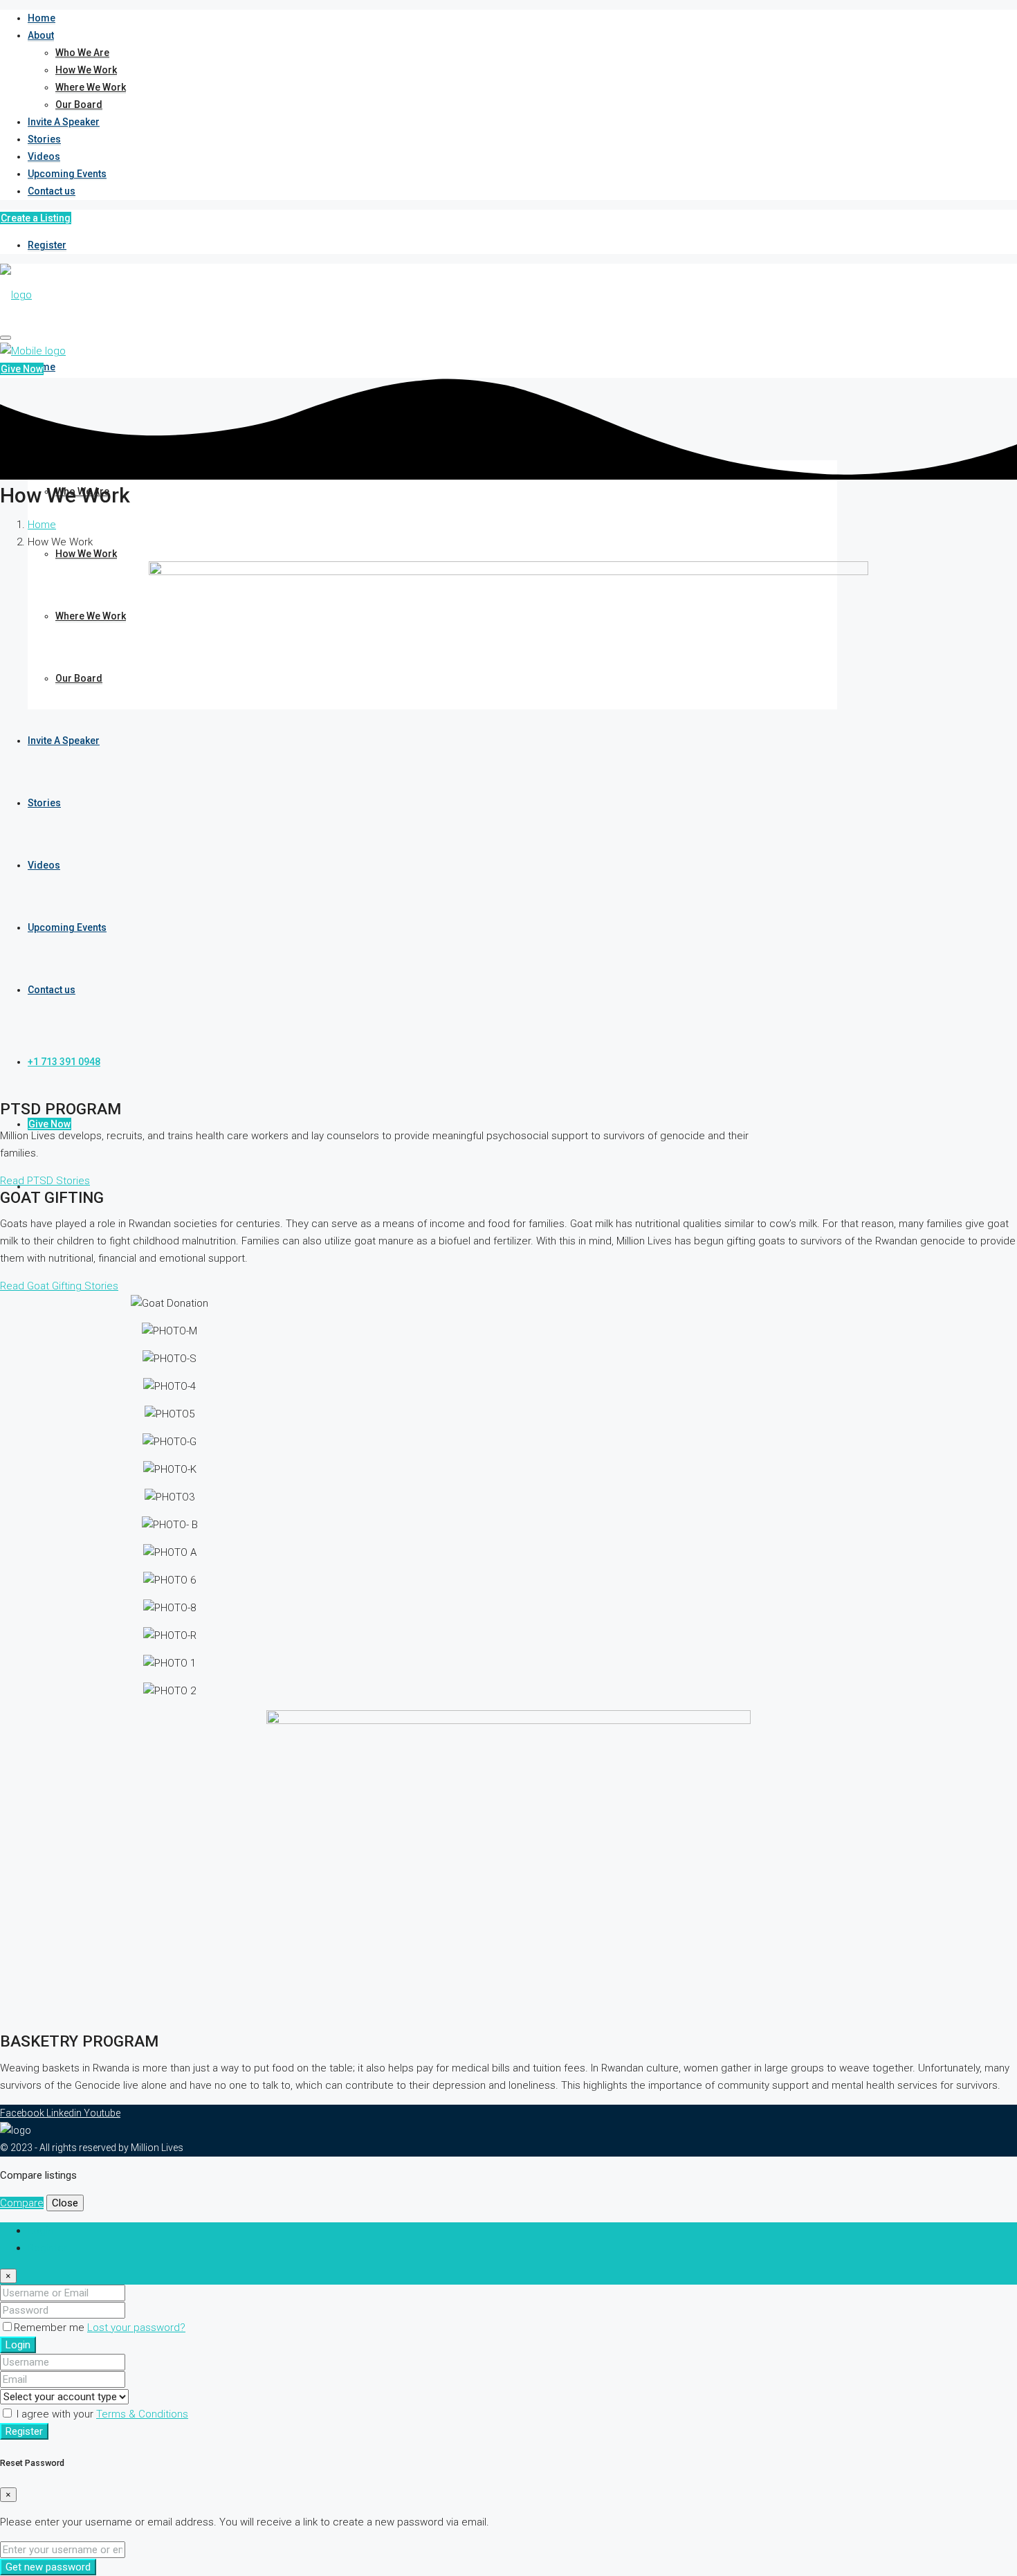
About (41, 35)
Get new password (48, 2567)
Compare (22, 2203)
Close (65, 2203)
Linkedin (65, 2113)
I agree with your (101, 2414)
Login (18, 2345)
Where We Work (91, 87)
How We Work (86, 70)
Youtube (102, 2113)
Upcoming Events (67, 174)
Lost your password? (136, 2328)
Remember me (51, 2328)
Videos (44, 156)
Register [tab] (47, 2248)
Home (42, 18)
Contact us (52, 191)
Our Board (79, 105)
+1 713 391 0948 (64, 1062)
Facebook (23, 2113)
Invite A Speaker (64, 122)
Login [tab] (40, 2231)
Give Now (49, 1124)
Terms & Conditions (142, 2414)
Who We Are (82, 53)
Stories (44, 139)
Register (47, 245)
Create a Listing (36, 218)
